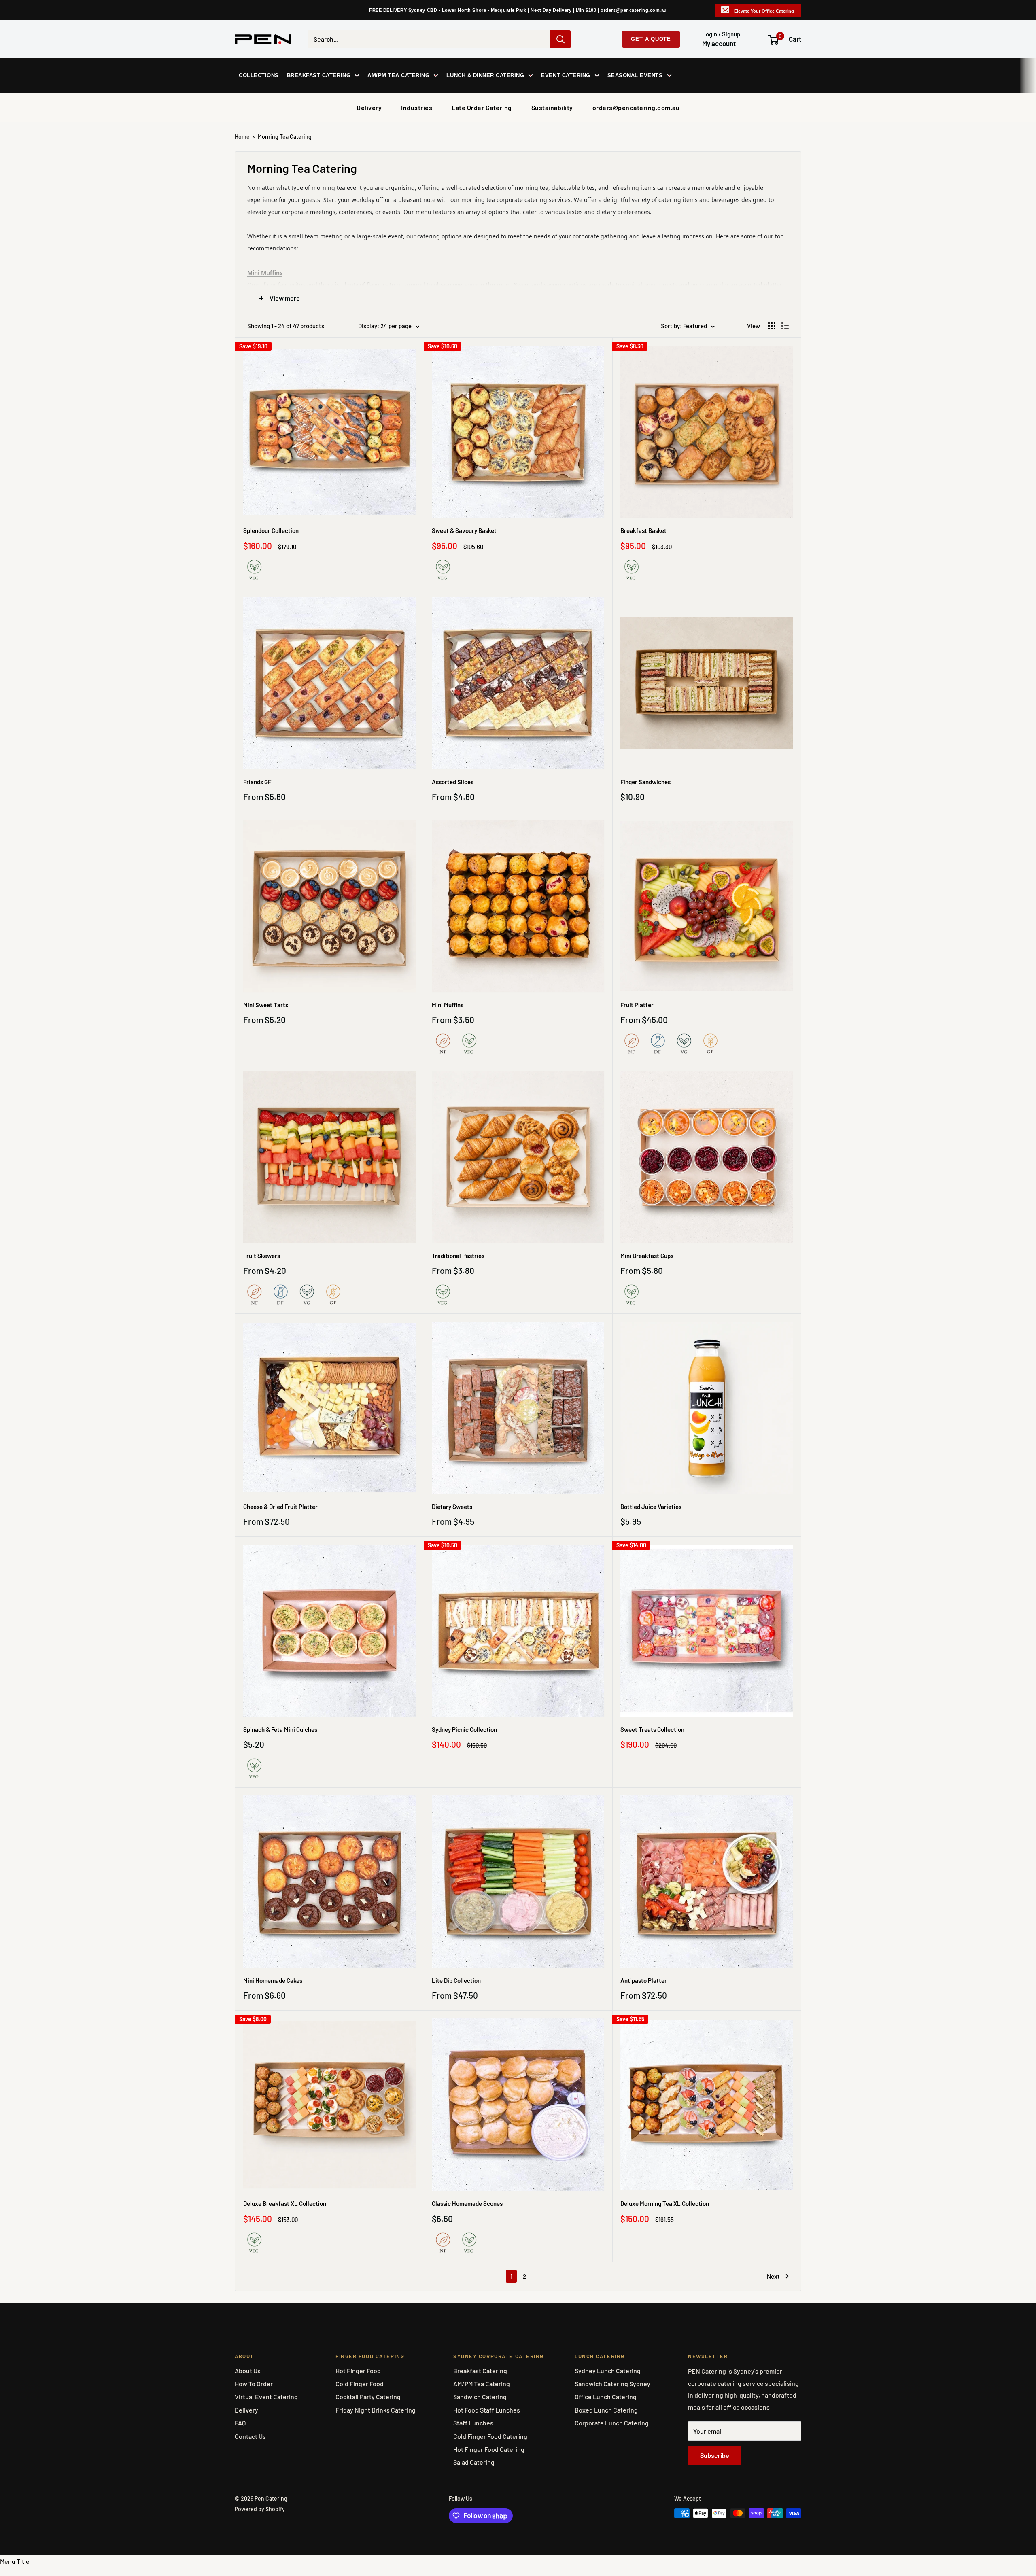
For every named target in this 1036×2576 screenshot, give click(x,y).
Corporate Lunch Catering (612, 2423)
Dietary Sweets (452, 1507)
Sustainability (552, 107)
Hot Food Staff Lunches (487, 2410)
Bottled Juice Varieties (651, 1507)
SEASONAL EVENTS (635, 75)
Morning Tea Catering (285, 137)
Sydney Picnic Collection (464, 1729)
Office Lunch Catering (606, 2397)
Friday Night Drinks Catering (376, 2410)
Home (242, 137)
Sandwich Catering (480, 2397)
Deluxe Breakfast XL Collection (285, 2203)
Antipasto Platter (644, 1980)
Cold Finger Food (360, 2384)
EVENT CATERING (566, 75)
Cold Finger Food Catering (490, 2436)
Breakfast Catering (480, 2371)
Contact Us (250, 2436)
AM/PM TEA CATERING (398, 75)
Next (773, 2276)
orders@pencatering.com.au (636, 107)
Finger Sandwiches (645, 782)
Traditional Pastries (458, 1256)
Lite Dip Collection (456, 1980)
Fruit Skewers (262, 1256)
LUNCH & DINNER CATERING (485, 75)
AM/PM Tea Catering (482, 2384)
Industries (417, 107)
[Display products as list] (785, 326)
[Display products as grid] (772, 326)
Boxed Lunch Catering (606, 2410)
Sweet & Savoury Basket (464, 530)
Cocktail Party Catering (368, 2397)
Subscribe (715, 2455)
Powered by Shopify (260, 2509)
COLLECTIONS (259, 75)
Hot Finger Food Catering (489, 2449)
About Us (248, 2371)
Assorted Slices (453, 782)
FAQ (240, 2423)
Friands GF (257, 782)
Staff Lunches (473, 2423)
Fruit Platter (637, 1005)
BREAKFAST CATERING (319, 75)
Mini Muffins (448, 1005)
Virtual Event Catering (266, 2397)
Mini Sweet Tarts (266, 1005)
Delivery (369, 107)
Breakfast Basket (643, 530)
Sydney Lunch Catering (608, 2371)
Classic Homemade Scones (467, 2203)
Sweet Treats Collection (652, 1729)
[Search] (560, 39)
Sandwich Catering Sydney (612, 2384)
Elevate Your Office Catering (764, 11)
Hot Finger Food (358, 2371)
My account (719, 43)
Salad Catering (474, 2462)
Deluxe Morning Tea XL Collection (665, 2203)
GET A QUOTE (651, 39)
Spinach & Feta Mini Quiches (280, 1729)
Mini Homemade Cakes (273, 1980)
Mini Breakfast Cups (647, 1256)
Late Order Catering (482, 107)
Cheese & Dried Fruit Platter (280, 1507)
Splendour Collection (271, 530)
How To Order (254, 2384)
